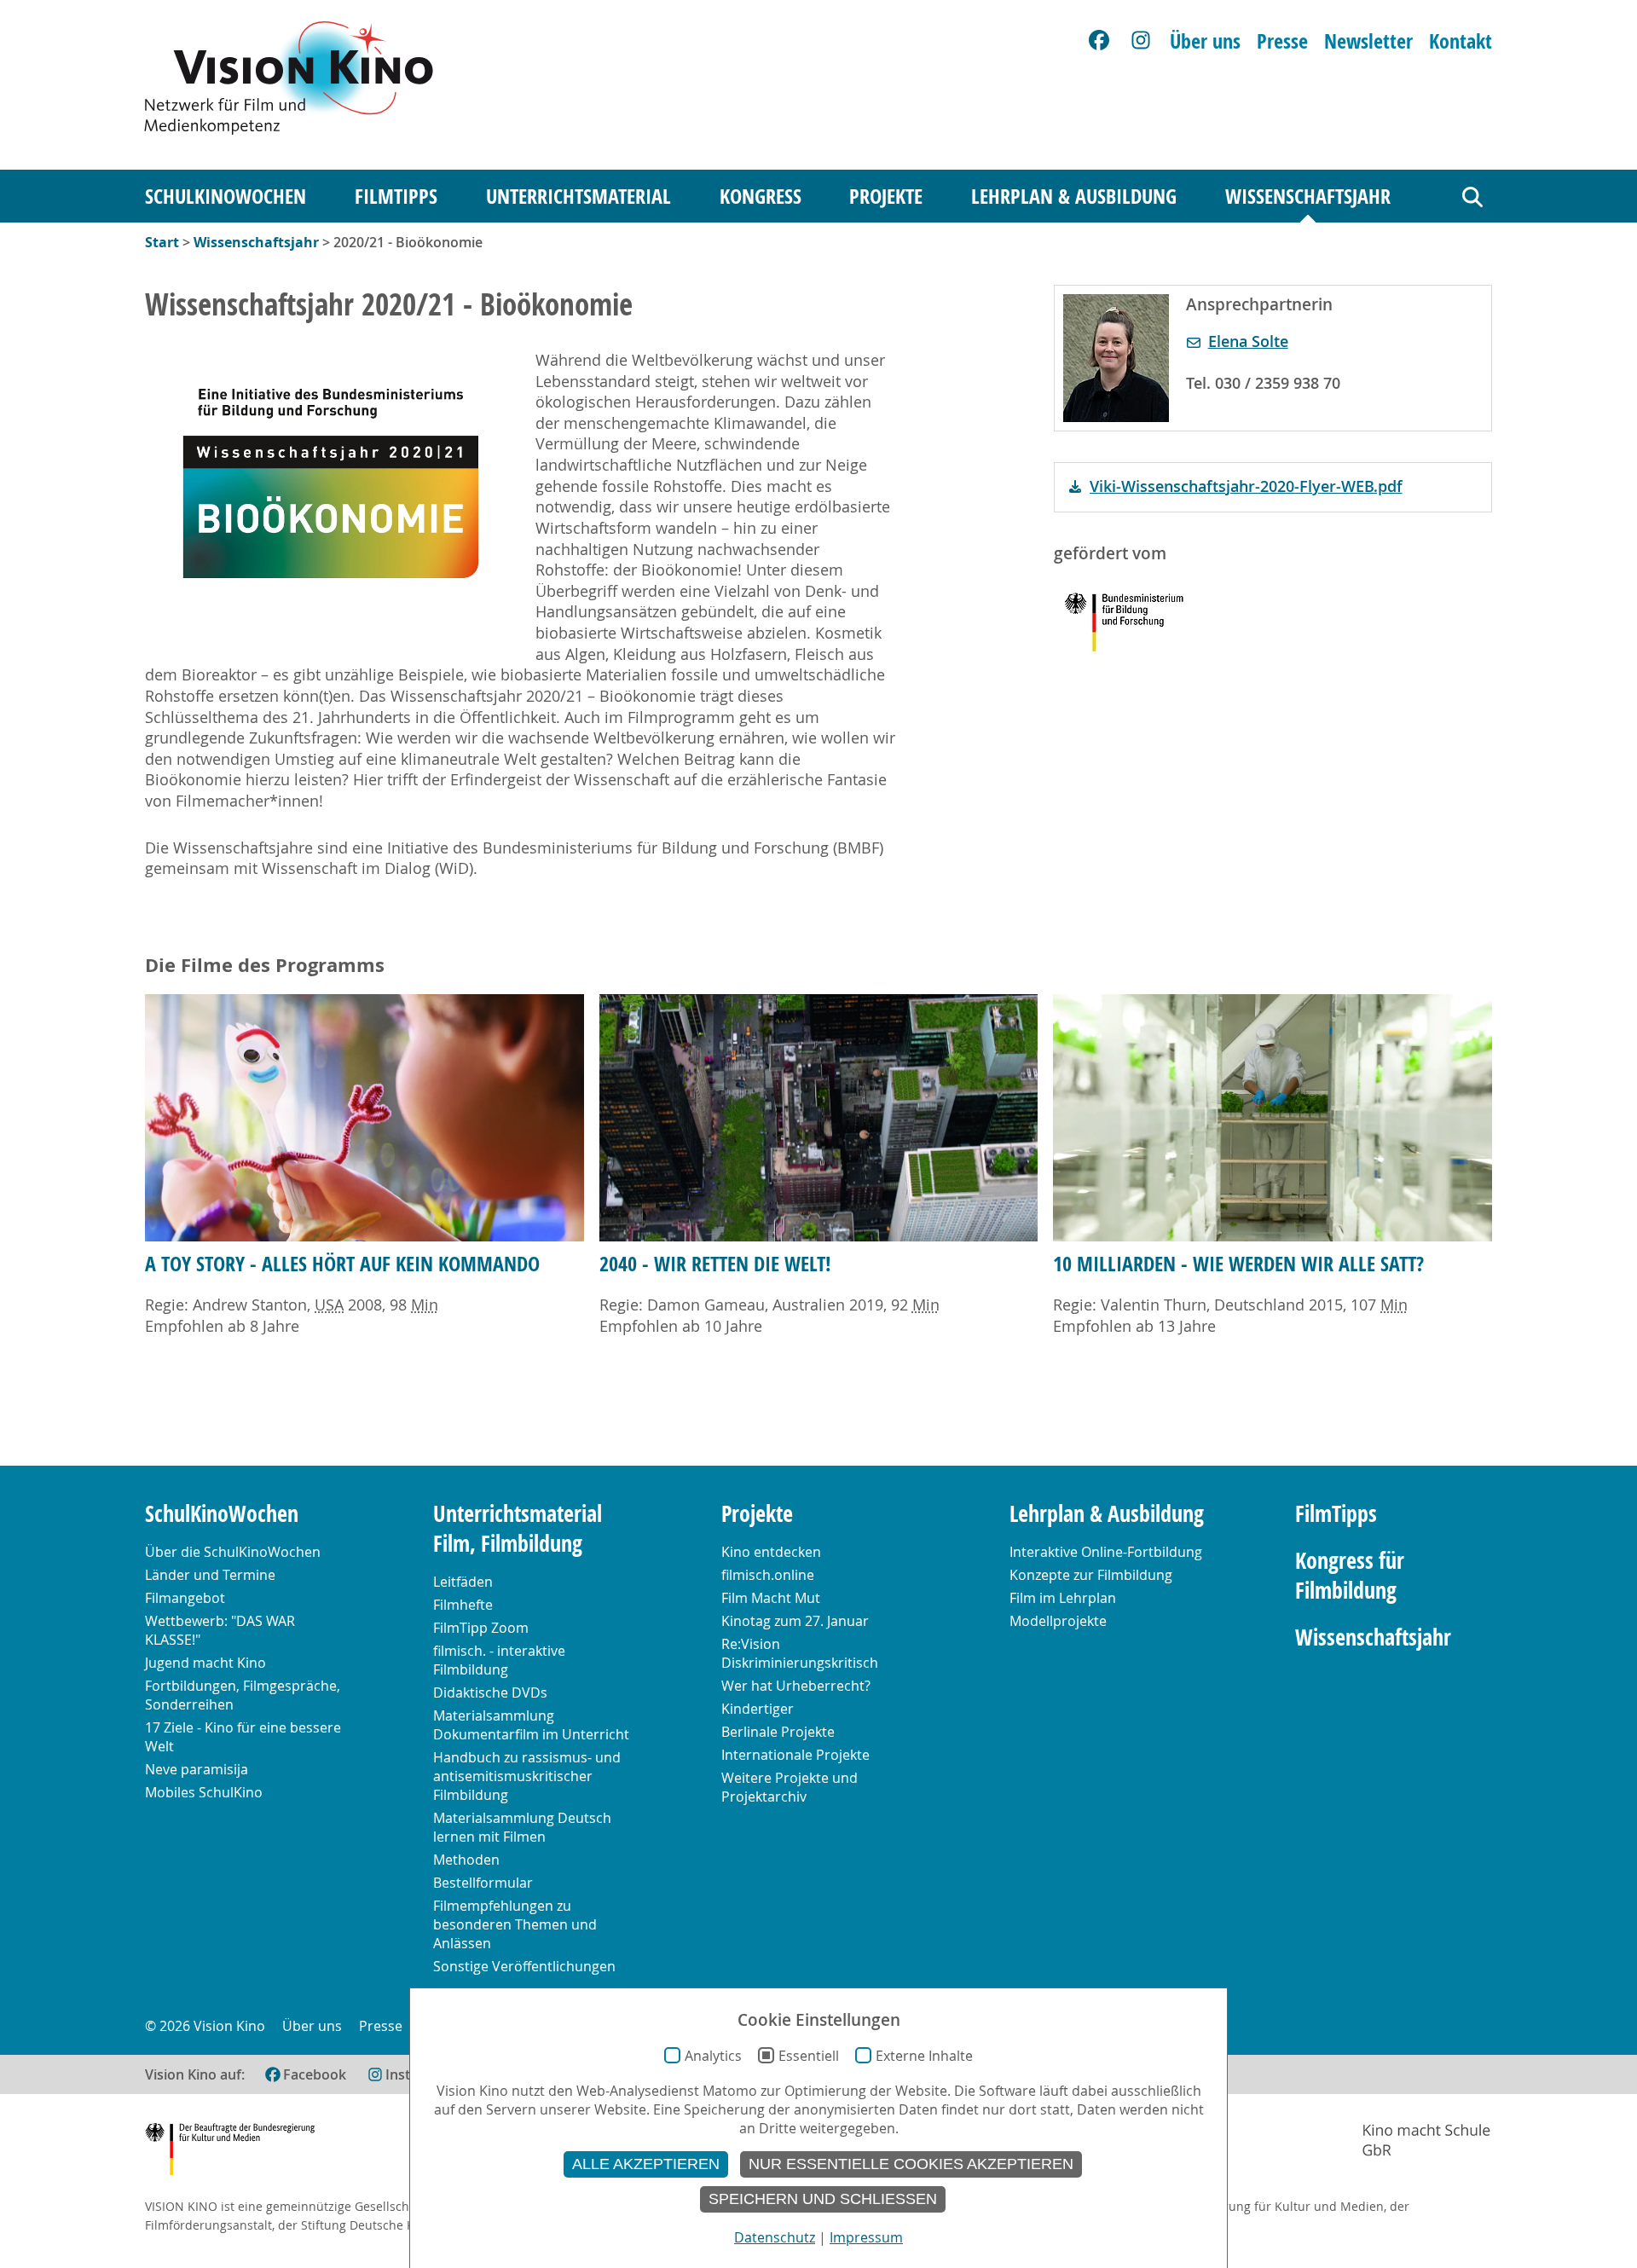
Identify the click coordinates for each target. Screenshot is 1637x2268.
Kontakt (1461, 41)
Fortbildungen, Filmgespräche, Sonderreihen (243, 1695)
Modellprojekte (1058, 1621)
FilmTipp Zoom (481, 1628)
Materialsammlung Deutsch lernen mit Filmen (522, 1827)
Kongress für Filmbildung (1350, 1576)
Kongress (761, 196)
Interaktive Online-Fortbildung (1106, 1552)
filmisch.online (768, 1575)
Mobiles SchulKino (204, 1792)
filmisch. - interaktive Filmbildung (499, 1660)
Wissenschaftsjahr (1308, 196)
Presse (1282, 41)
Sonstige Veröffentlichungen (524, 1966)
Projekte (886, 196)
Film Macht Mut (771, 1598)
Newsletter (1368, 41)
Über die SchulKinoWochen (233, 1552)
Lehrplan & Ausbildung (1074, 196)
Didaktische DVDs (490, 1692)
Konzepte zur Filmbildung (1091, 1575)
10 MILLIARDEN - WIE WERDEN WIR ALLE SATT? (1238, 1264)
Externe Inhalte (924, 2056)
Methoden (466, 1860)
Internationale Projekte (795, 1755)
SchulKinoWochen (226, 196)
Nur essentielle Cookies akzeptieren (911, 2164)
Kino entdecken (771, 1552)
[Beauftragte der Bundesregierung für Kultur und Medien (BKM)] (230, 2152)
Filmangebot (185, 1598)
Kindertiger (758, 1709)
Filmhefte (463, 1605)
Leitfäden (463, 1582)
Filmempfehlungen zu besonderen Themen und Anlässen (515, 1924)
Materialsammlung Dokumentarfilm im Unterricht (531, 1725)
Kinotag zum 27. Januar (795, 1621)
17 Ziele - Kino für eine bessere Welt (243, 1737)
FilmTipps (396, 196)
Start (162, 242)
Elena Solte (1248, 341)
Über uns (1205, 41)
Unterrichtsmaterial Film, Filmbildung (518, 1529)
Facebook (315, 2074)
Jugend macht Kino (205, 1663)
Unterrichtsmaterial (578, 196)
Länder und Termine (210, 1575)
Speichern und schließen (823, 2199)
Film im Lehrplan (1063, 1598)
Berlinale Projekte (778, 1732)
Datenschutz (775, 2237)
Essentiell (809, 2056)
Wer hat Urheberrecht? (796, 1686)
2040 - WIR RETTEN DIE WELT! (715, 1264)
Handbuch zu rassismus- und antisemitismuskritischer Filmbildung (527, 1776)
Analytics (713, 2056)
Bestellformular (483, 1883)
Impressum (866, 2237)
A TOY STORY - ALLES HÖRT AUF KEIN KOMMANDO (342, 1264)
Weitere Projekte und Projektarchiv (790, 1787)
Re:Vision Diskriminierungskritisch (800, 1653)
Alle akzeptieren (646, 2164)
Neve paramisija (197, 1769)
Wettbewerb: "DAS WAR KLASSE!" (220, 1630)
